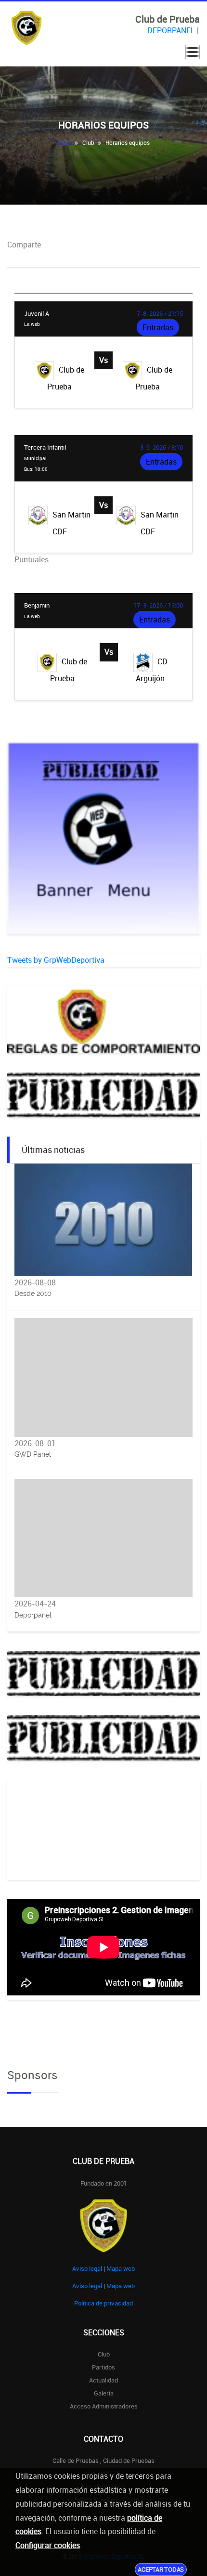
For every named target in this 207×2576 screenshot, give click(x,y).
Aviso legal (87, 2268)
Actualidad (103, 2380)
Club (104, 2354)
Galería (104, 2393)
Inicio (64, 142)
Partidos (103, 2367)
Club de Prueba (66, 378)
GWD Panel (33, 1454)
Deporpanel (33, 1615)
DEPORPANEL (171, 30)
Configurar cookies (48, 2545)
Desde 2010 (33, 1294)
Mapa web (121, 2268)
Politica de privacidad (103, 2303)
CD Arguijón (152, 670)
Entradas (158, 327)
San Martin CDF (72, 523)
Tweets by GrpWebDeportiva (56, 960)
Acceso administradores (104, 2406)
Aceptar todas (161, 2569)
